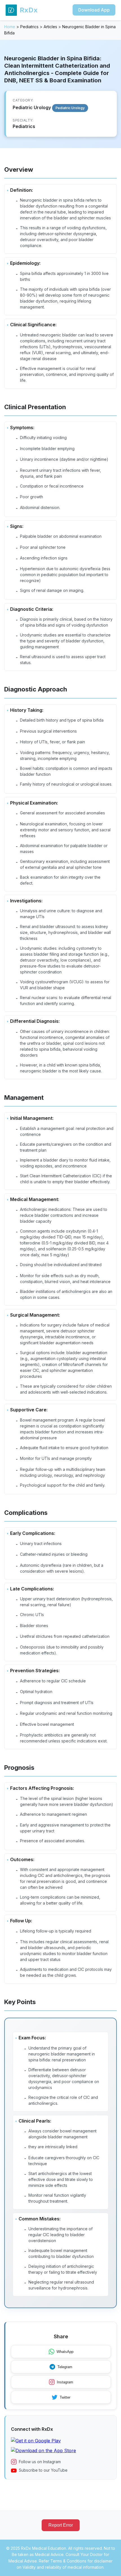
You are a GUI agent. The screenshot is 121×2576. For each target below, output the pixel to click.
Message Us (65, 2567)
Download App (94, 10)
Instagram (65, 2382)
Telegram (65, 2367)
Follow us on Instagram (40, 2462)
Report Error (61, 2525)
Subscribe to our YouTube (43, 2470)
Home (10, 27)
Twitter (65, 2397)
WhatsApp (65, 2352)
